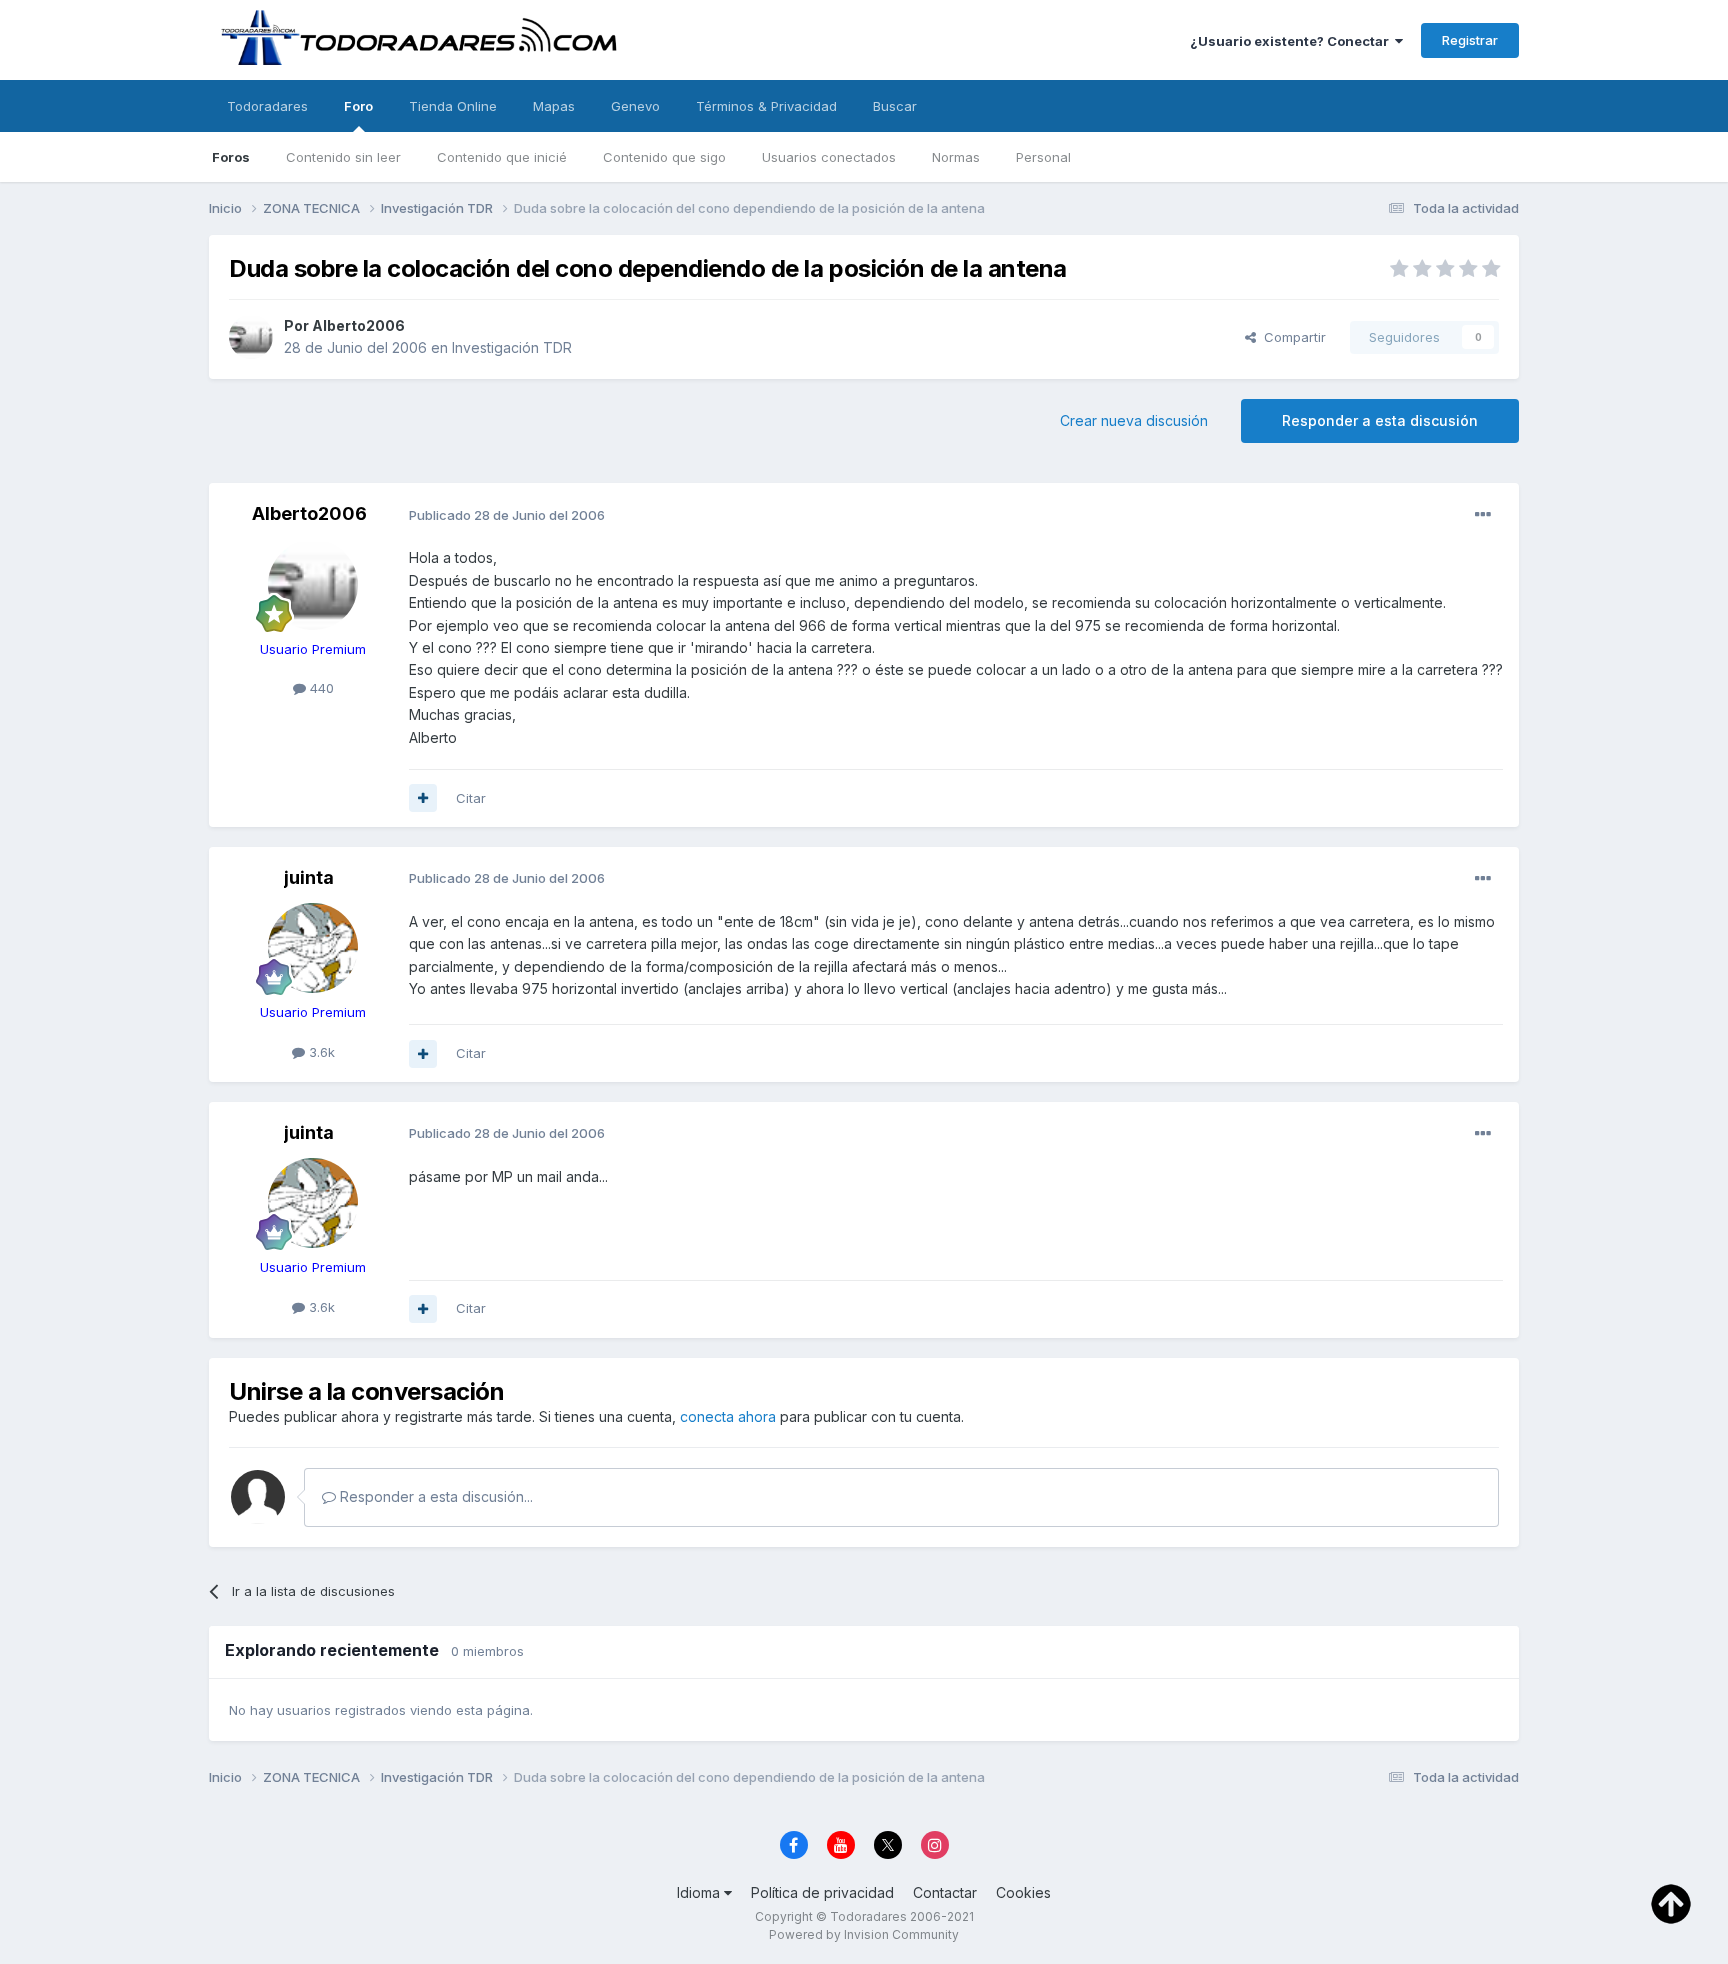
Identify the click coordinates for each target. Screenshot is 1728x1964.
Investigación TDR (512, 347)
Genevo (635, 106)
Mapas (554, 106)
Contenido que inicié (502, 157)
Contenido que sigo (664, 157)
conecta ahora (728, 1416)
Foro (358, 106)
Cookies (1023, 1892)
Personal (1043, 157)
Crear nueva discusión (1134, 420)
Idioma (700, 1892)
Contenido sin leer (343, 157)
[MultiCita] (423, 798)
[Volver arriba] (1671, 1903)
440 (320, 688)
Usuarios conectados (829, 157)
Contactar (945, 1892)
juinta (309, 877)
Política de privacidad (822, 1892)
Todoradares (267, 106)
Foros (231, 157)
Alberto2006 (358, 325)
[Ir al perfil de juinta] (313, 948)
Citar (471, 798)
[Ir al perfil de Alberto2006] (251, 337)
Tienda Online (453, 106)
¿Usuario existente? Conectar (1292, 41)
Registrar (1470, 40)
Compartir (1291, 337)
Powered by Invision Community (864, 1934)
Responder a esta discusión (1380, 420)
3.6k (320, 1052)
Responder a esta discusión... (434, 1496)
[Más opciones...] (1483, 515)
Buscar (895, 106)
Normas (956, 157)
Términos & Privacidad (766, 106)
